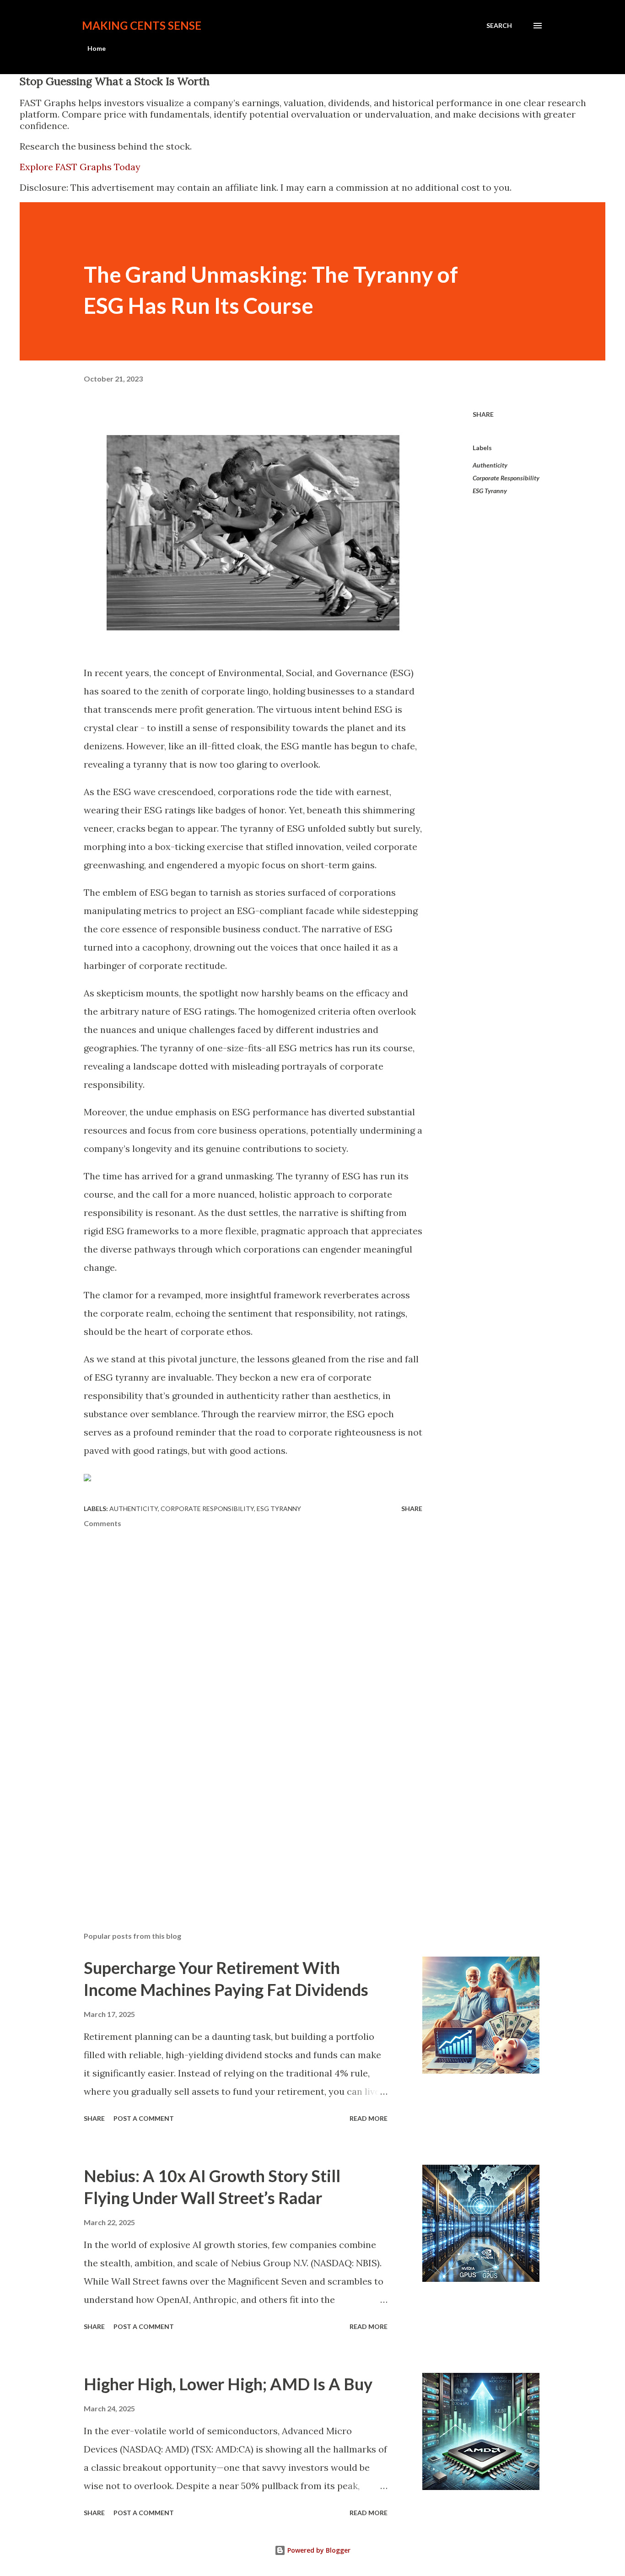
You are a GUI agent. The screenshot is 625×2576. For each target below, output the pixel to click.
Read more (369, 2118)
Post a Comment (144, 2118)
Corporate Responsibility (506, 478)
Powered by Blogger (318, 2550)
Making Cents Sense (142, 25)
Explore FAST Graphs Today (80, 167)
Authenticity (490, 465)
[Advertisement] (152, 1822)
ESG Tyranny (490, 491)
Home (97, 48)
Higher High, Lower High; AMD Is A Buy (228, 2384)
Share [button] (483, 414)
